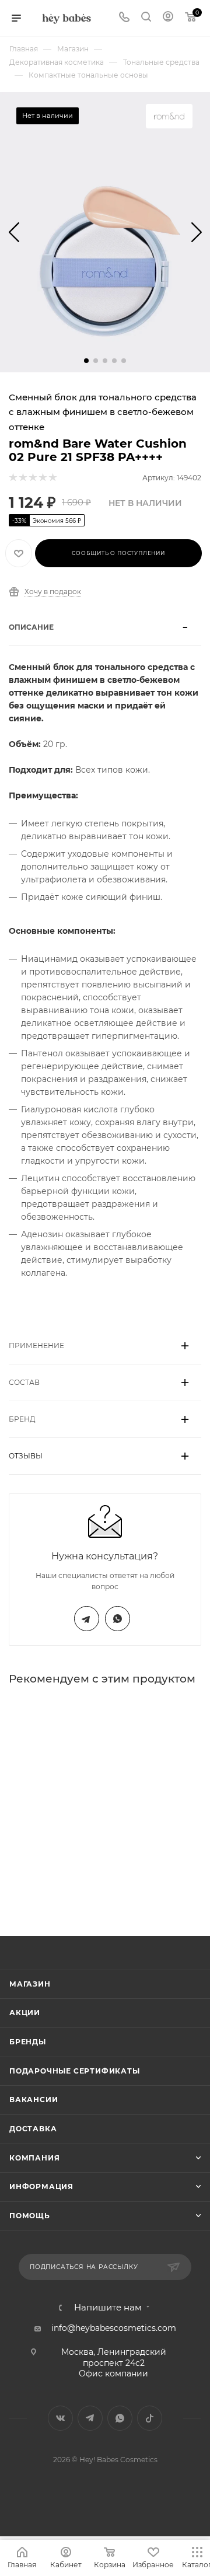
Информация (41, 2186)
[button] (86, 361)
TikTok (150, 2418)
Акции (25, 2013)
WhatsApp (118, 1619)
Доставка (33, 2129)
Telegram (87, 1619)
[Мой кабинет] (168, 18)
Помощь (30, 2216)
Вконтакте (60, 2418)
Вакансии (34, 2099)
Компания (34, 2158)
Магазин (30, 1984)
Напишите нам (108, 2308)
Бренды (28, 2042)
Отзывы (26, 1456)
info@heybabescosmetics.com (114, 2328)
